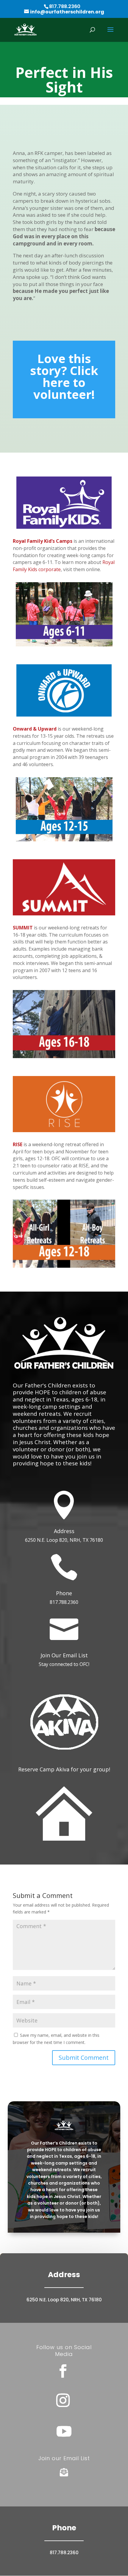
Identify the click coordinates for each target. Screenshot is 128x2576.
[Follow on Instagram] (63, 2400)
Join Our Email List (64, 1655)
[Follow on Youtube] (64, 2431)
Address (64, 1531)
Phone (64, 1593)
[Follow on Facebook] (63, 2371)
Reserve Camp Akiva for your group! (64, 1769)
